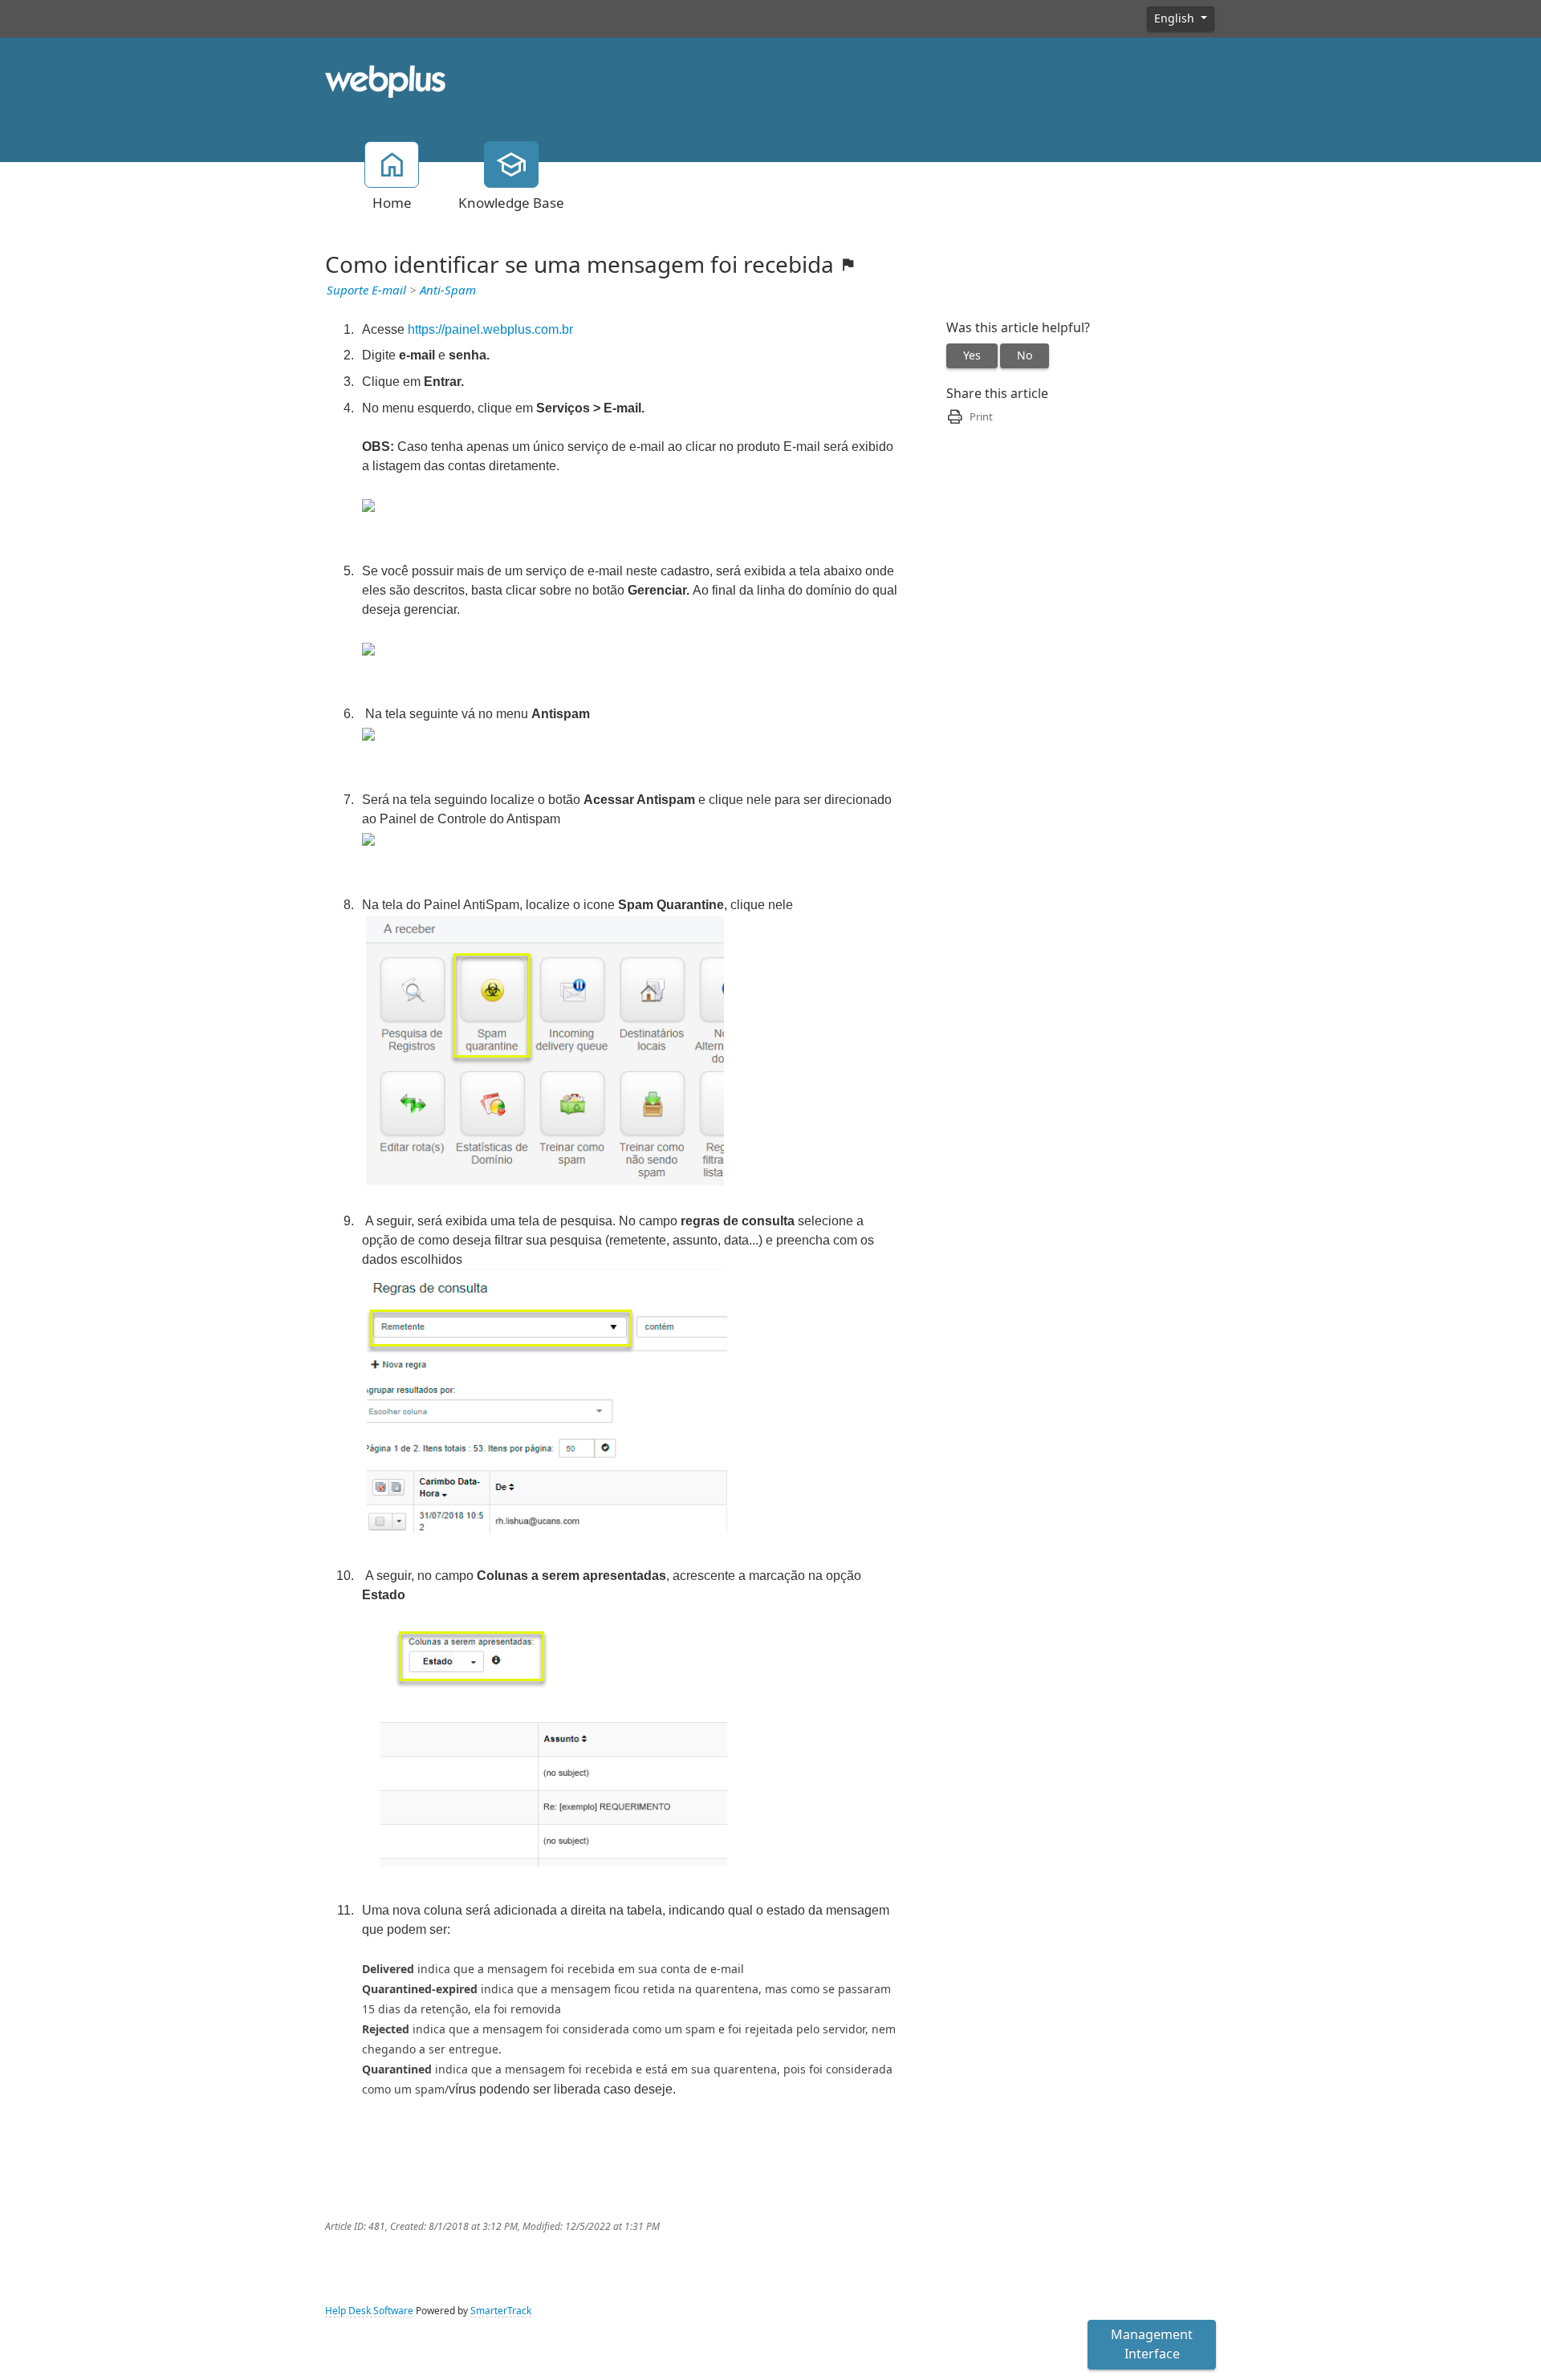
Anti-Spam (448, 290)
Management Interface (1152, 2344)
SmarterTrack (501, 2311)
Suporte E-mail (366, 290)
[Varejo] (385, 80)
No (1025, 355)
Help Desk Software (369, 2311)
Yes (972, 355)
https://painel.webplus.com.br (490, 329)
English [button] (1176, 18)
